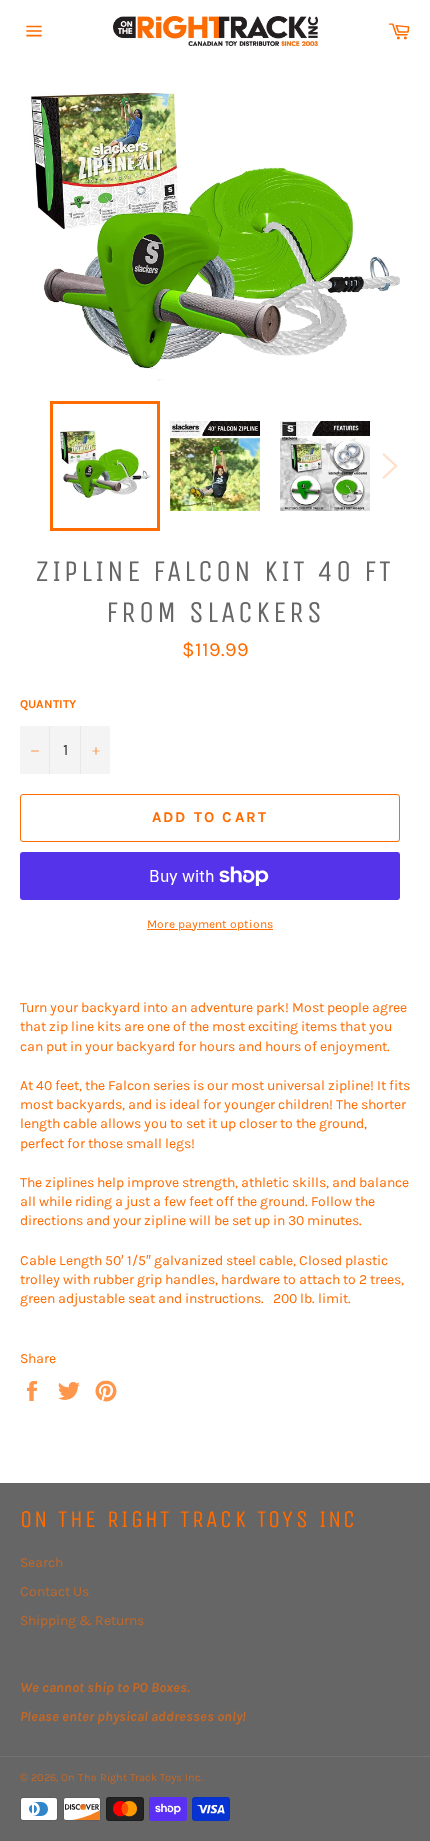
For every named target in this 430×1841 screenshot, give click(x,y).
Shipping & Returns (82, 1620)
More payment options (210, 924)
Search (41, 1562)
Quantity (48, 704)
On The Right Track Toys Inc (131, 1777)
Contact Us (54, 1591)
